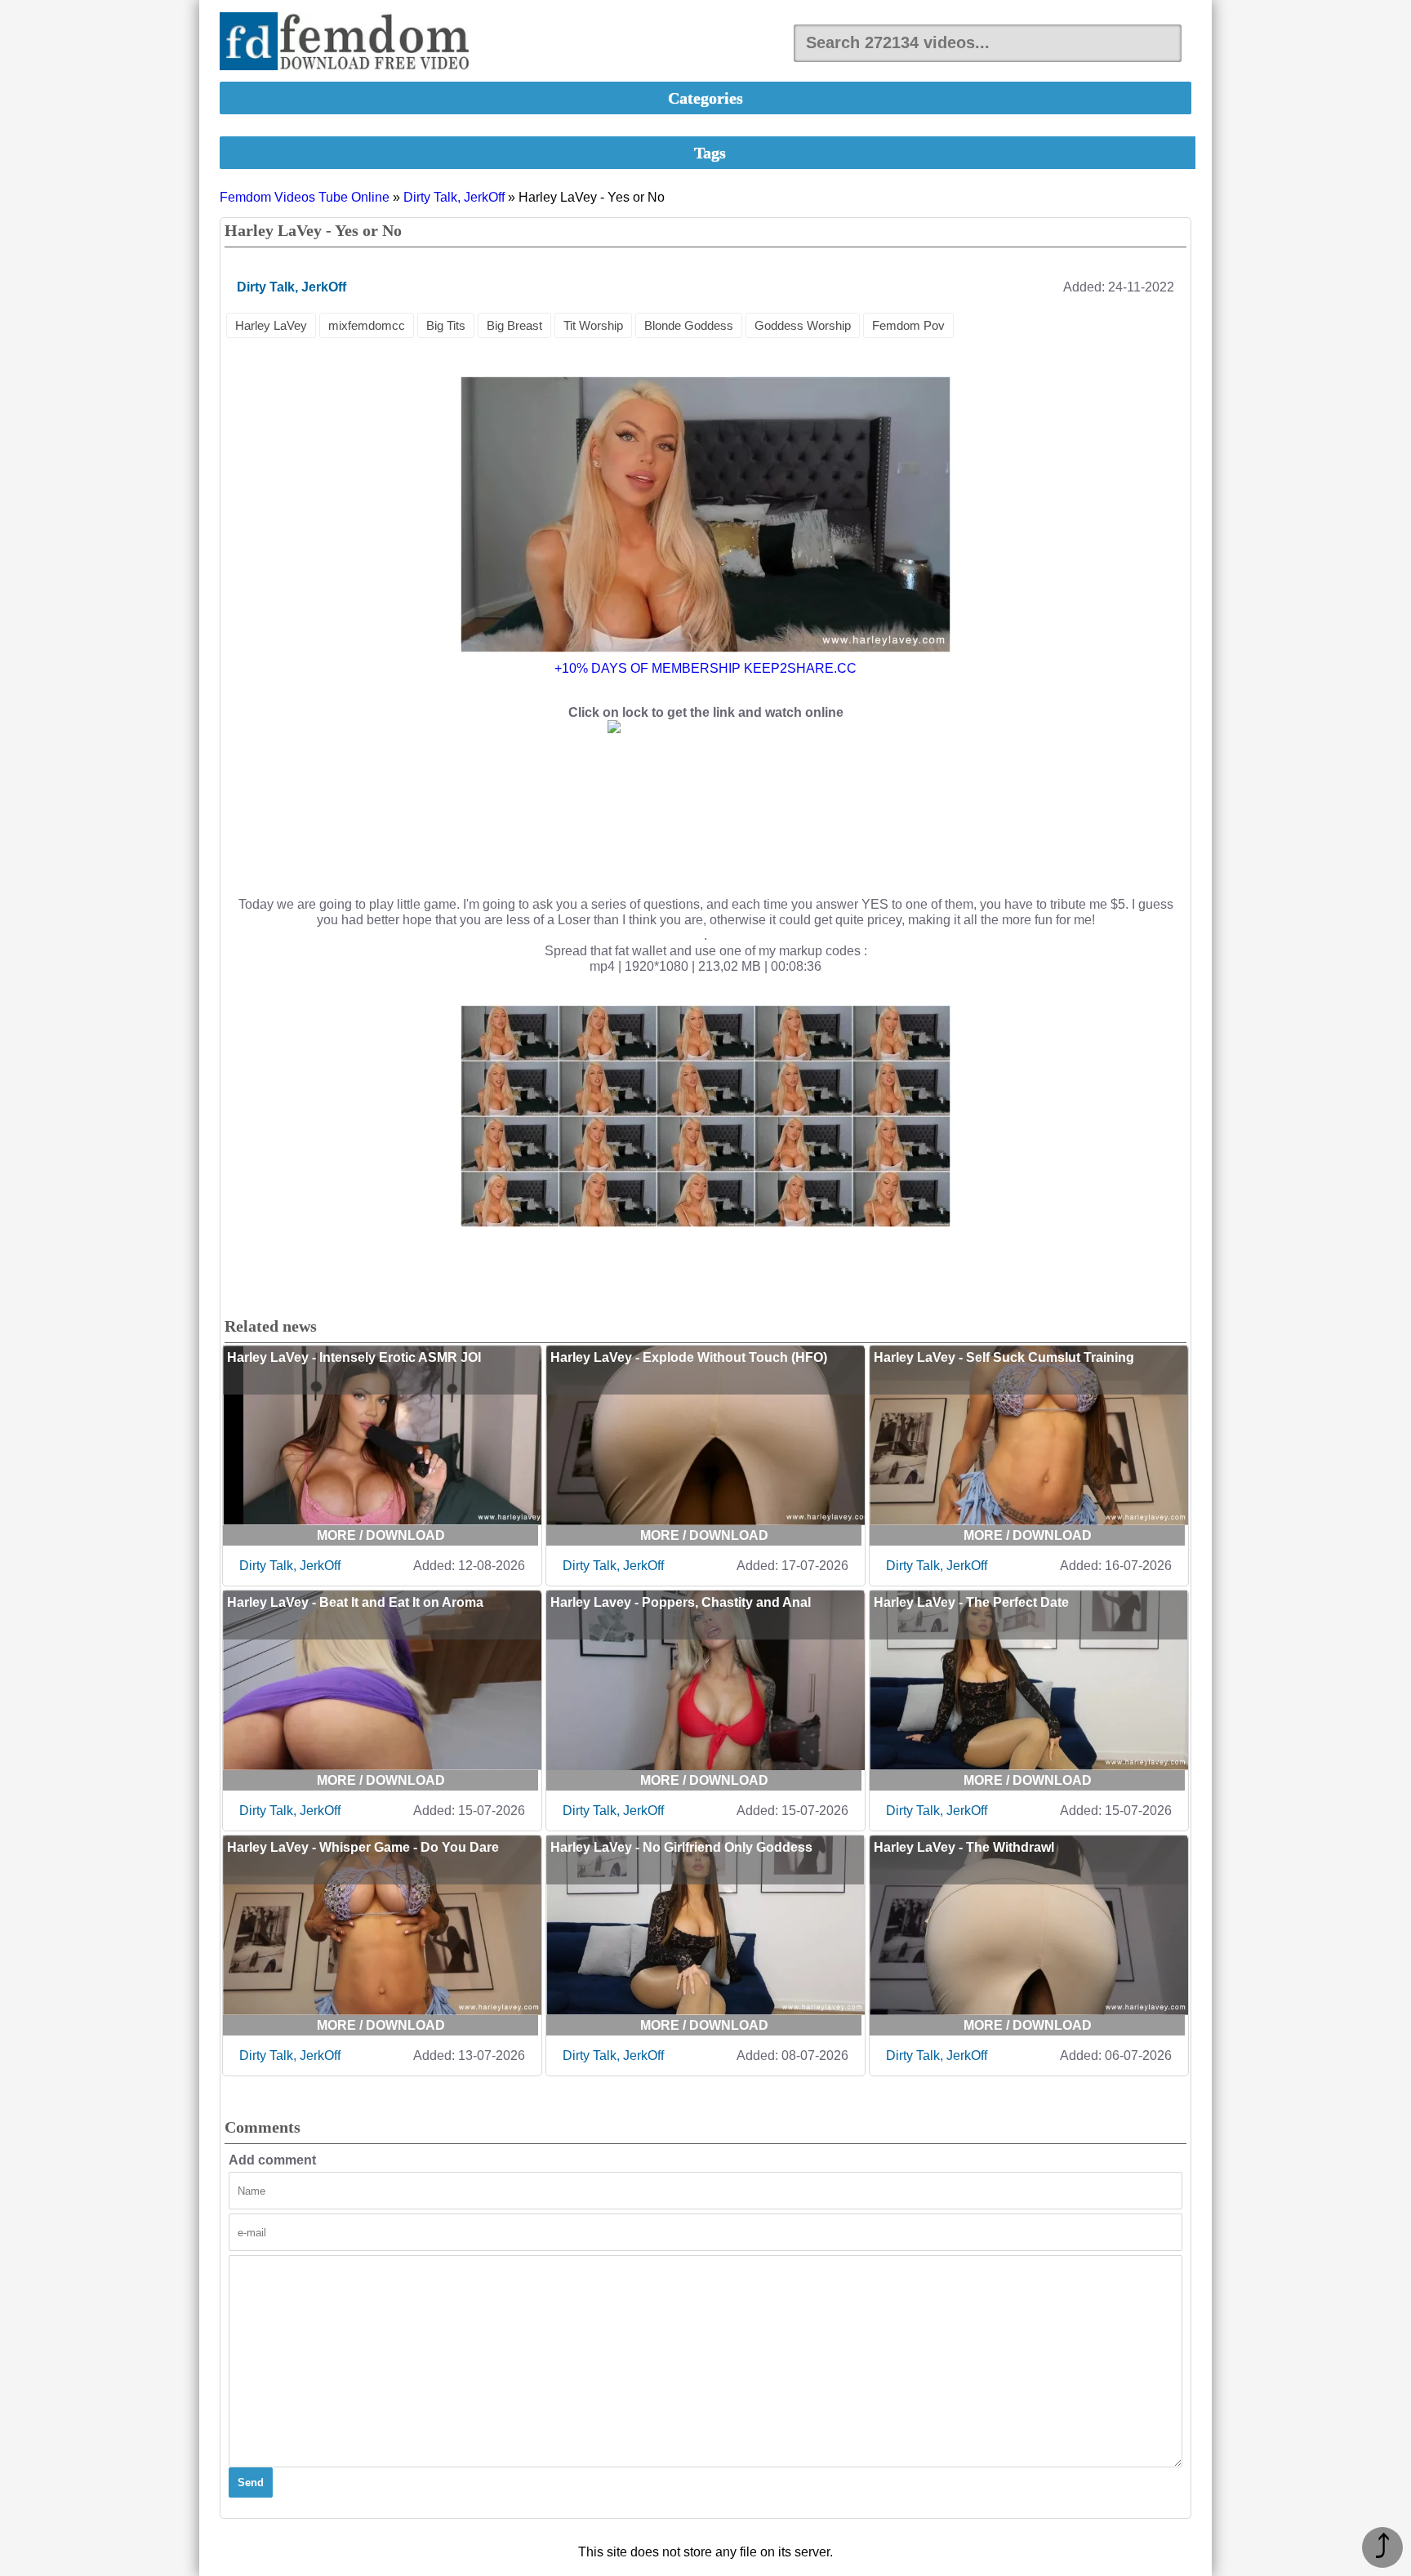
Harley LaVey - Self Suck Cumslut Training (1004, 1357)
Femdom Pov (908, 325)
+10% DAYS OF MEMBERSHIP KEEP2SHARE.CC (705, 668)
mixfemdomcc (367, 325)
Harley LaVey (271, 325)
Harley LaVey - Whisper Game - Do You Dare (363, 1847)
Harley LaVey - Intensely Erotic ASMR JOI (354, 1357)
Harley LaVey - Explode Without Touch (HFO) (689, 1357)
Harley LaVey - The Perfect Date (971, 1602)
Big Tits (446, 325)
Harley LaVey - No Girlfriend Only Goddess (681, 1847)
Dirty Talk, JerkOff (454, 197)
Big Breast (514, 325)
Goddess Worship (803, 325)
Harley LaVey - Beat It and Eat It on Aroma (355, 1602)
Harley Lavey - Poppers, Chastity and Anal (681, 1602)
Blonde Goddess (689, 325)
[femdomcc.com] (349, 43)
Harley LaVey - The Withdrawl (964, 1847)
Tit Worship (593, 325)
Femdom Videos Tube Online (305, 197)
